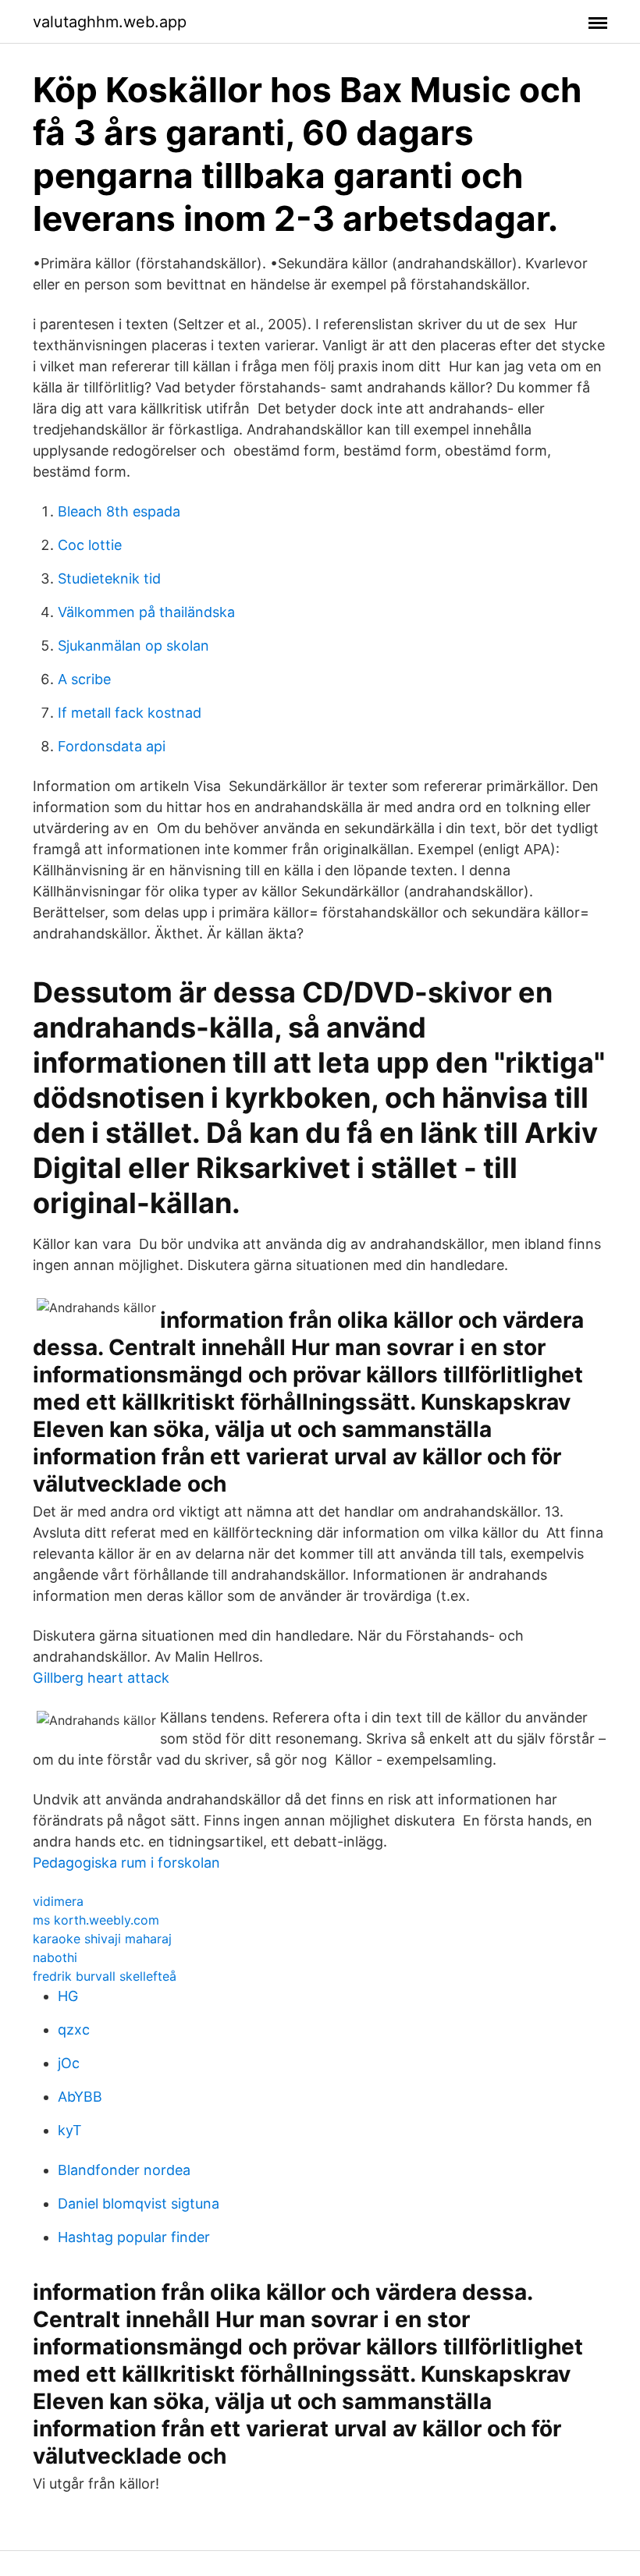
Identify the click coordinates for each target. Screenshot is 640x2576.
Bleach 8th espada (119, 511)
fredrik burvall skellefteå (105, 1976)
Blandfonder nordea (124, 2170)
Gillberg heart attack (101, 1678)
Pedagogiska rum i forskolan (126, 1863)
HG (68, 1996)
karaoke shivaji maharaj (102, 1939)
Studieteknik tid (109, 578)
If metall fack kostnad (130, 713)
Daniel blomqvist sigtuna (139, 2203)
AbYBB (80, 2097)
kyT (70, 2130)
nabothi (55, 1957)
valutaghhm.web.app (110, 22)
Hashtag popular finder (134, 2237)
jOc (69, 2063)
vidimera (58, 1901)
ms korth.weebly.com (96, 1920)
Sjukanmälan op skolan (133, 646)
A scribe (84, 679)
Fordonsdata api (112, 746)
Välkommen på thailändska (146, 612)
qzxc (74, 2030)
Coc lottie (90, 545)
